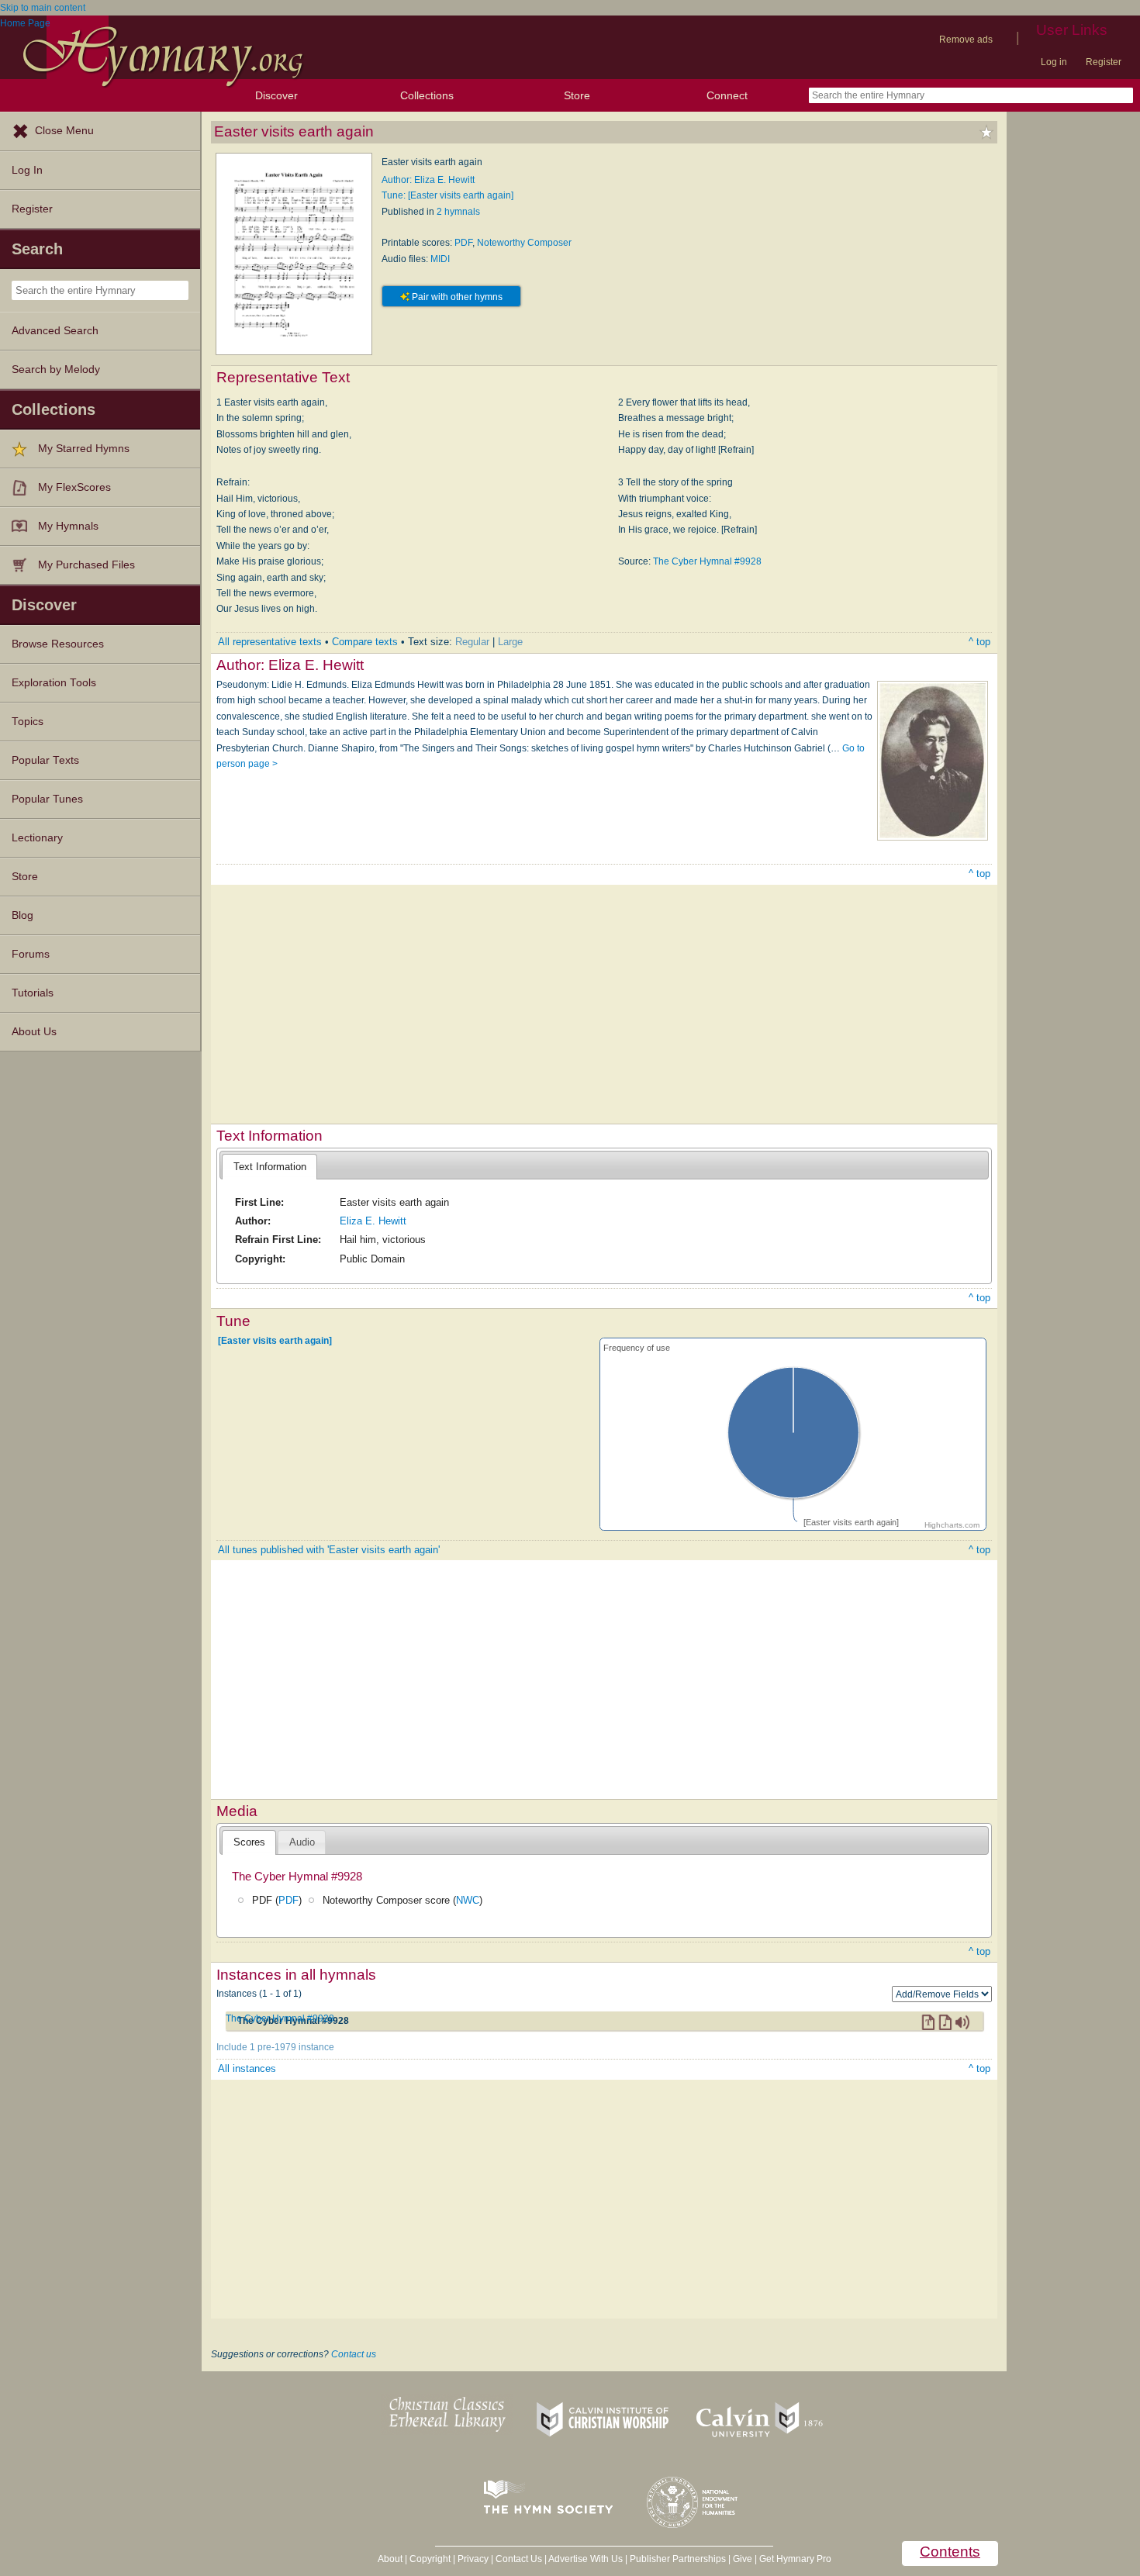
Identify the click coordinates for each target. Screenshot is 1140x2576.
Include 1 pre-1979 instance (275, 2047)
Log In (27, 170)
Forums (31, 954)
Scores (249, 1842)
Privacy (473, 2559)
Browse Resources (58, 644)
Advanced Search (55, 331)
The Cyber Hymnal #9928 (707, 561)
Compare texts (365, 642)
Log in (1054, 62)
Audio (302, 1842)
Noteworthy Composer (524, 243)
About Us (34, 1032)
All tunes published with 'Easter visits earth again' (329, 1550)
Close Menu (64, 131)
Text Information (270, 1167)
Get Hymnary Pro (795, 2559)
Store (577, 95)
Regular (472, 642)
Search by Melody (56, 369)
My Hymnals (68, 526)
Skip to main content (43, 8)
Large (510, 642)
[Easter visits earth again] (275, 1341)
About (390, 2559)
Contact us (354, 2354)
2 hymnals (458, 212)
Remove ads (966, 40)
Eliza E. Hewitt (373, 1221)
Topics (28, 722)
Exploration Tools (54, 683)
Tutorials (33, 993)
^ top (979, 642)
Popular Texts (45, 760)
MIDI (440, 259)
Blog (22, 915)
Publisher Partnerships (678, 2559)
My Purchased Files (86, 565)
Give (743, 2559)
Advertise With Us (586, 2559)
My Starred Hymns (84, 449)
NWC (468, 1900)
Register (1104, 62)
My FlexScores (74, 487)
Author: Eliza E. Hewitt (428, 180)
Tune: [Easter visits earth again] (447, 195)
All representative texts (270, 642)
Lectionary (37, 838)
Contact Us (519, 2559)
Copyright (430, 2559)
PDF (463, 243)
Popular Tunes (47, 799)
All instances (247, 2068)
